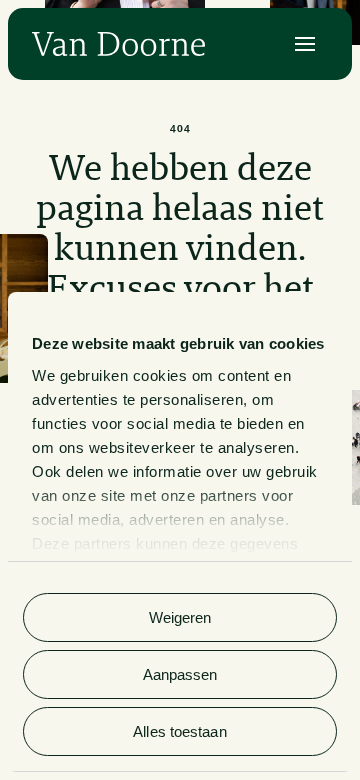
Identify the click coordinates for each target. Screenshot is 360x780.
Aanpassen (180, 674)
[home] (118, 44)
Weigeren (180, 617)
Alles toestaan (179, 731)
